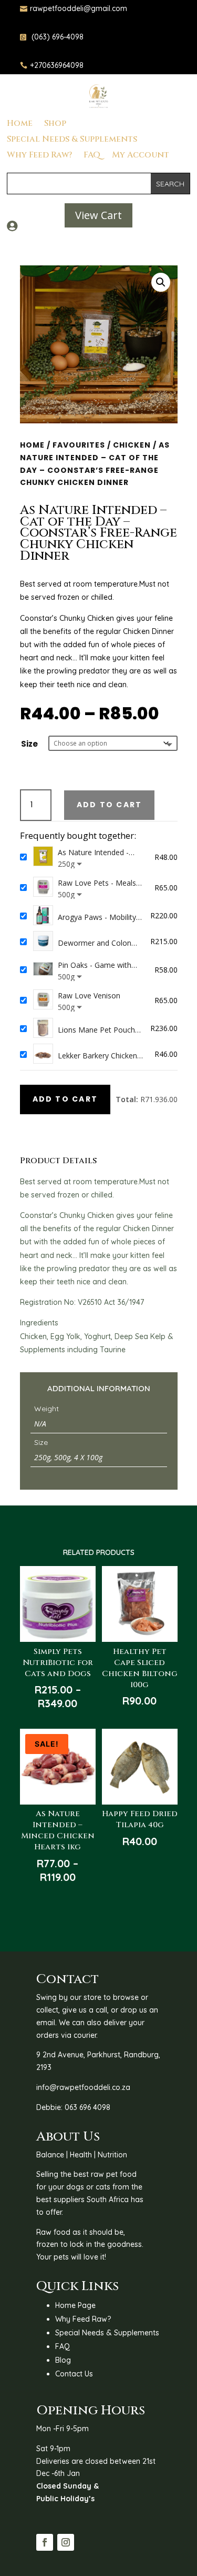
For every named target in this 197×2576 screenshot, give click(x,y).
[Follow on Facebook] (45, 2542)
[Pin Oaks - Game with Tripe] (43, 970)
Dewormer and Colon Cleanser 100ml (95, 943)
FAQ (92, 156)
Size (29, 744)
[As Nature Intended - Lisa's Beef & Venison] (43, 857)
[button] (161, 282)
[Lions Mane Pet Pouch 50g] (43, 1029)
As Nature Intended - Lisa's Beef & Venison (95, 853)
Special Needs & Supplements (72, 140)
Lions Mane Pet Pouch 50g (96, 1030)
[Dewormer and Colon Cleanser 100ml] (43, 942)
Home (20, 124)
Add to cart (110, 805)
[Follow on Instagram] (66, 2542)
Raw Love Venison (89, 995)
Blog (63, 2360)
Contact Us (74, 2374)
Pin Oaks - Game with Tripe (95, 965)
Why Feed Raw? (39, 156)
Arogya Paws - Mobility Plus (97, 917)
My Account (141, 156)
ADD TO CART (65, 1099)
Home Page (75, 2305)
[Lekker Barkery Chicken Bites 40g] (43, 1054)
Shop (55, 124)
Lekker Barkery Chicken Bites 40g (97, 1056)
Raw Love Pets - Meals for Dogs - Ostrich (97, 883)
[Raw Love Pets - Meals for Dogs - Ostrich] (43, 888)
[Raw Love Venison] (43, 1000)
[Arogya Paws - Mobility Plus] (43, 916)
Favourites (79, 445)
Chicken (132, 445)
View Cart (98, 215)
